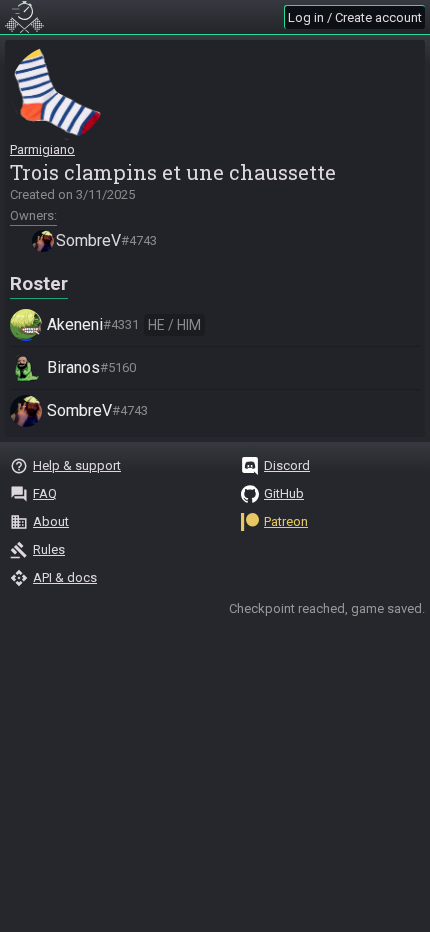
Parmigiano (42, 149)
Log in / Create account (355, 17)
